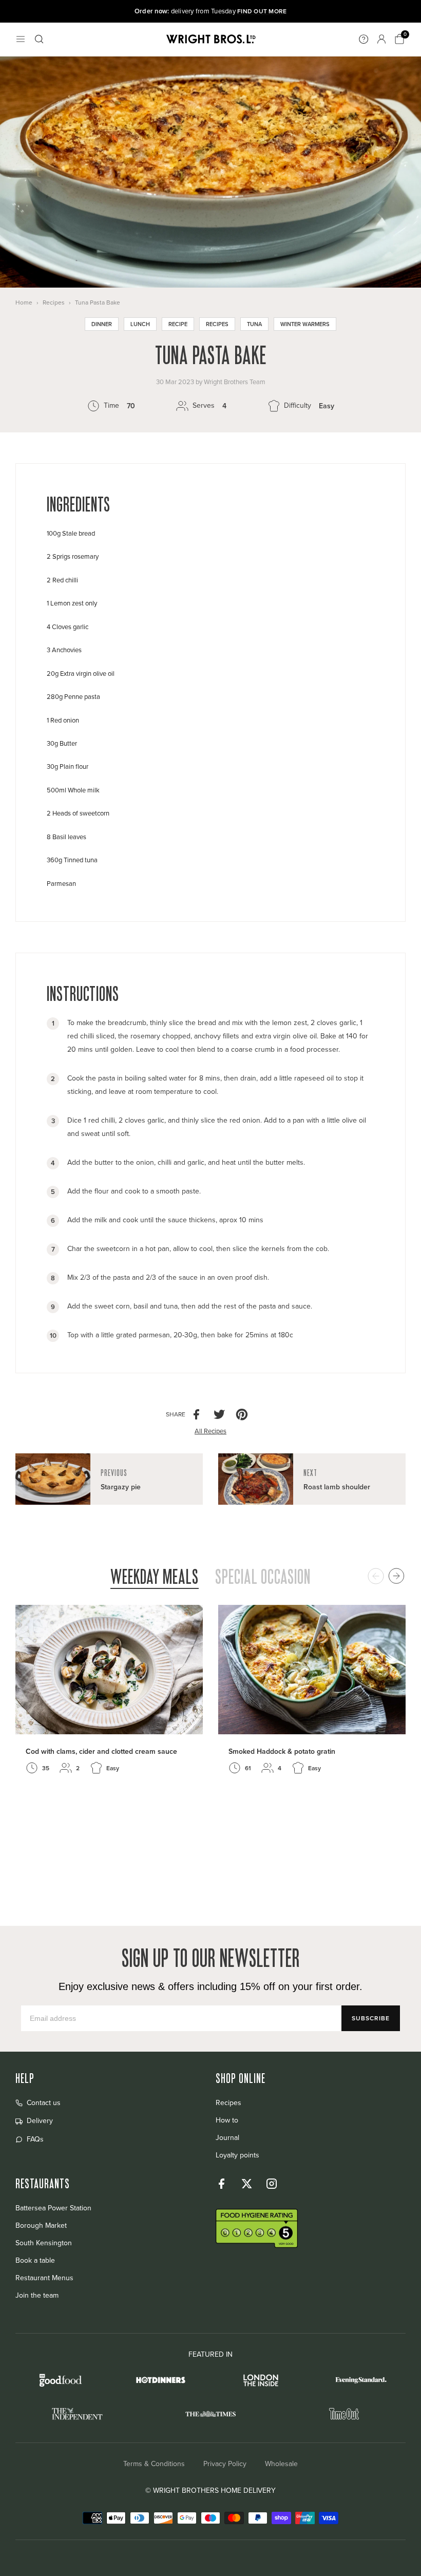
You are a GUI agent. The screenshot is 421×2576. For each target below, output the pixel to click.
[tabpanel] (210, 1702)
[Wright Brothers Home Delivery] (210, 39)
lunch (140, 324)
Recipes (54, 302)
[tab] (155, 1578)
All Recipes (210, 1431)
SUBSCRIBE (371, 2018)
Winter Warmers (305, 324)
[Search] (39, 39)
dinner (102, 324)
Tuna (254, 324)
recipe (178, 324)
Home (24, 302)
